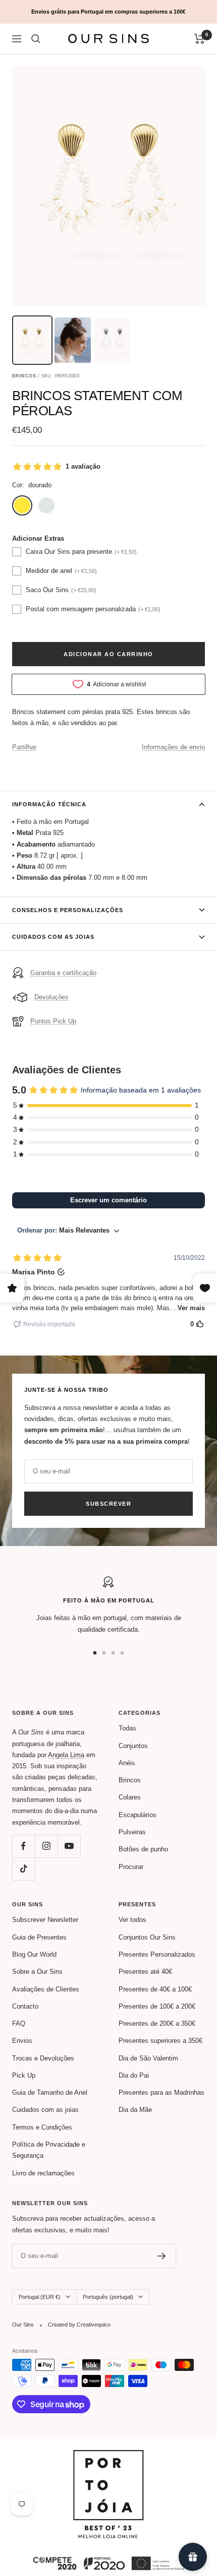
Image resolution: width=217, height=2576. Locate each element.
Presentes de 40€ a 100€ (155, 1989)
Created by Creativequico (79, 2325)
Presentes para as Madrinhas (161, 2092)
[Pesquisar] (36, 39)
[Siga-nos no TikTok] (23, 1869)
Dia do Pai (134, 2075)
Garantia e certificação (63, 973)
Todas (127, 1728)
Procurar (131, 1867)
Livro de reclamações (43, 2173)
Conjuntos (133, 1746)
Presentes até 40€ (145, 1972)
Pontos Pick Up (53, 1021)
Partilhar (24, 747)
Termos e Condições (42, 2127)
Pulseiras (132, 1832)
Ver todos (132, 1920)
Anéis (127, 1763)
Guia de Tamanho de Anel (50, 2092)
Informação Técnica (49, 804)
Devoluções (51, 997)
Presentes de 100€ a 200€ (157, 2006)
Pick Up (24, 2075)
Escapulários (138, 1815)
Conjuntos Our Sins (147, 1937)
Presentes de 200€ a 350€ (157, 2023)
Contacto (25, 2006)
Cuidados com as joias (53, 937)
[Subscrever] (162, 2256)
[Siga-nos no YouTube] (69, 1846)
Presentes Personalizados (157, 1954)
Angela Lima (66, 1755)
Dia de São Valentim (148, 2058)
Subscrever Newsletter (45, 1920)
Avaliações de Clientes (46, 1989)
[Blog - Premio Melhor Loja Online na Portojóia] (108, 2455)
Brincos (130, 1780)
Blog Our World (34, 1954)
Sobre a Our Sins (37, 1972)
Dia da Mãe (135, 2110)
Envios (22, 2041)
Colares (130, 1797)
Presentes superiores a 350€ (160, 2041)
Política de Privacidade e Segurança (49, 2150)
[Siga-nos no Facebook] (23, 1846)
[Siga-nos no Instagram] (46, 1846)
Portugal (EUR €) (40, 2297)
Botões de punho (143, 1849)
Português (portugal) (108, 2297)
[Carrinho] (200, 39)
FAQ (19, 2023)
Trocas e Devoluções (43, 2058)
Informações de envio (173, 747)
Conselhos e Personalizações (68, 910)
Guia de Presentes (39, 1937)
